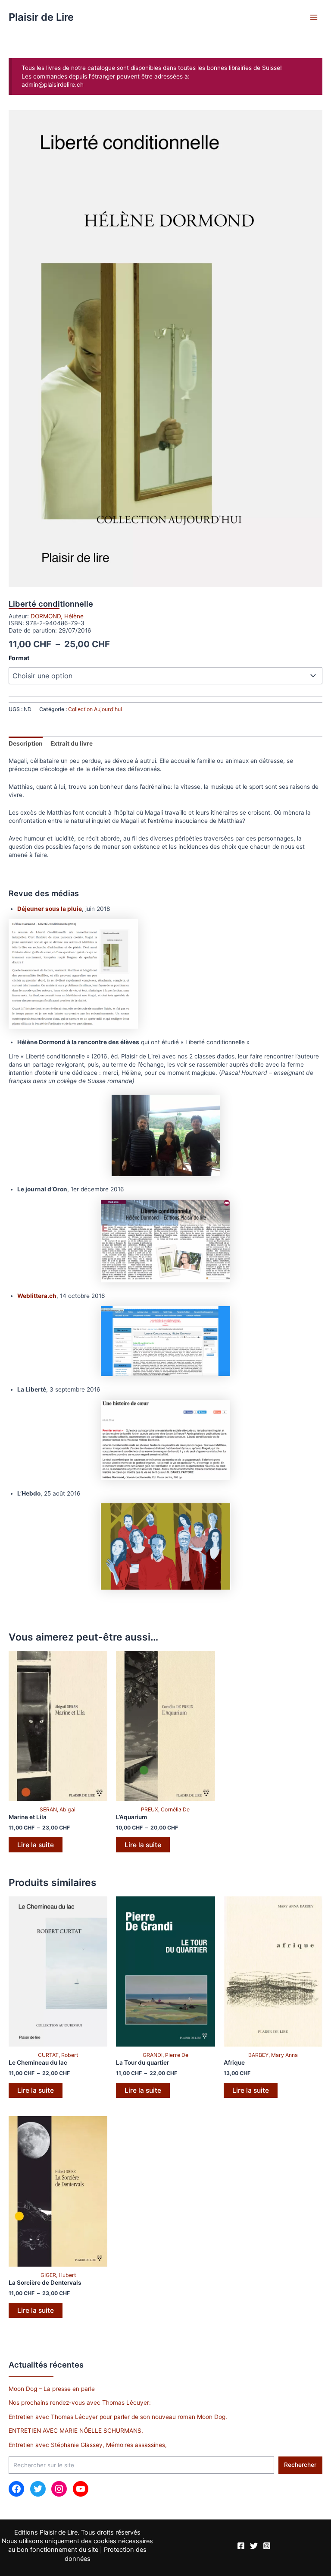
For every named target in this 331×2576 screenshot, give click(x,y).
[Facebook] (241, 2546)
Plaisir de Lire (41, 17)
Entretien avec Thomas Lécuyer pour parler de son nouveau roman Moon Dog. (118, 2417)
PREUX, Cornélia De (165, 1809)
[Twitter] (254, 2546)
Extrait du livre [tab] (72, 743)
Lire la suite (36, 1845)
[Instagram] (267, 2546)
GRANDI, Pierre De (165, 2055)
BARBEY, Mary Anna (273, 2055)
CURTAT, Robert (58, 2055)
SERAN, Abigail (58, 1809)
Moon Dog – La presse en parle (52, 2389)
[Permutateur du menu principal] (314, 17)
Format (19, 658)
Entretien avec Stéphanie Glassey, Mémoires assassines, (88, 2445)
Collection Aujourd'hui (95, 709)
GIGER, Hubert (58, 2275)
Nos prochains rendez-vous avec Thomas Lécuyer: (80, 2403)
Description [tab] (26, 743)
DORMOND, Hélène (57, 616)
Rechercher (300, 2465)
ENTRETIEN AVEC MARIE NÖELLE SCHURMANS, (76, 2431)
